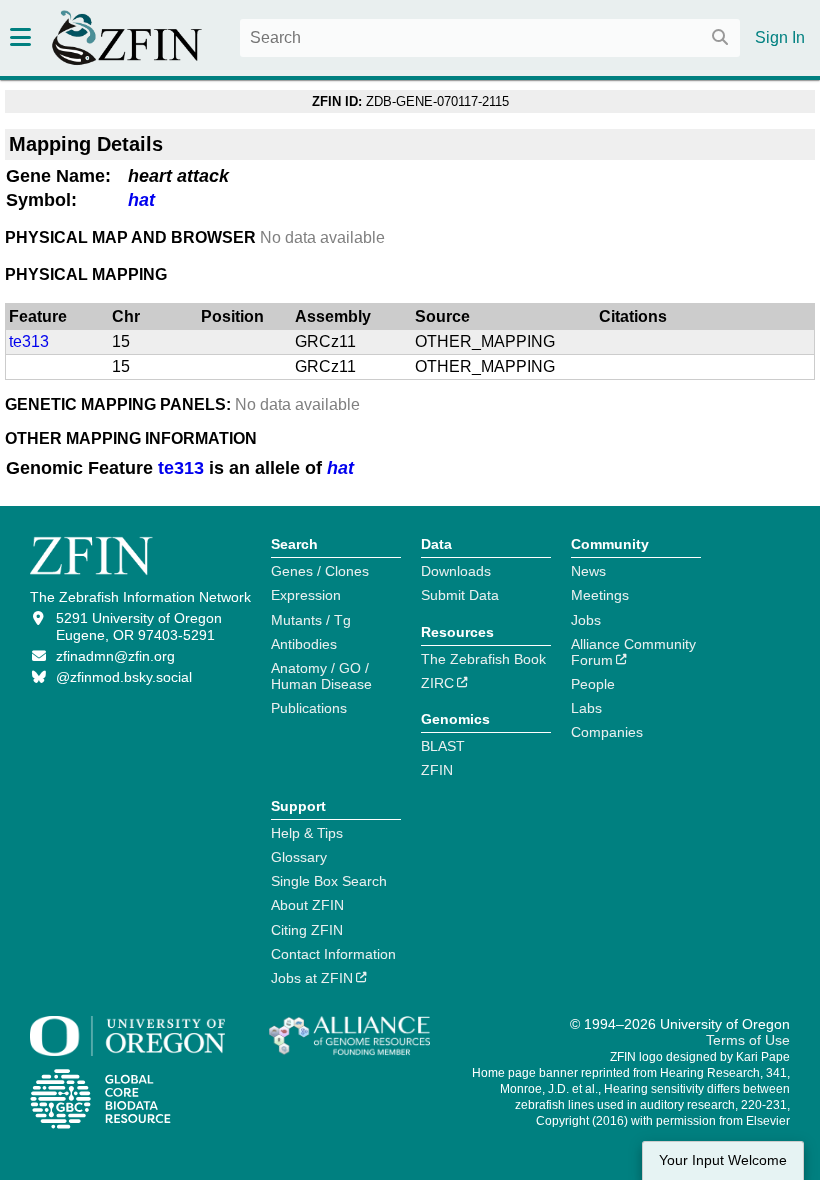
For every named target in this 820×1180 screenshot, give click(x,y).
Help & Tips (307, 833)
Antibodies (304, 644)
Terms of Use (748, 1040)
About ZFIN (307, 905)
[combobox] (490, 38)
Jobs (586, 620)
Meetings (600, 595)
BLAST (443, 746)
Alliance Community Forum (633, 652)
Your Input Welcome (723, 1160)
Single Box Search (329, 881)
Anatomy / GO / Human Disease (321, 676)
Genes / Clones (320, 571)
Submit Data (460, 595)
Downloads (456, 571)
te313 (29, 341)
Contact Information (333, 954)
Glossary (299, 857)
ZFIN (437, 770)
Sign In (780, 37)
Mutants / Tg (311, 620)
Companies (607, 732)
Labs (586, 708)
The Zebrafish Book (483, 659)
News (588, 571)
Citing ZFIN (307, 930)
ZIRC (437, 683)
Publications (309, 708)
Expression (306, 595)
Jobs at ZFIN (312, 978)
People (593, 684)
